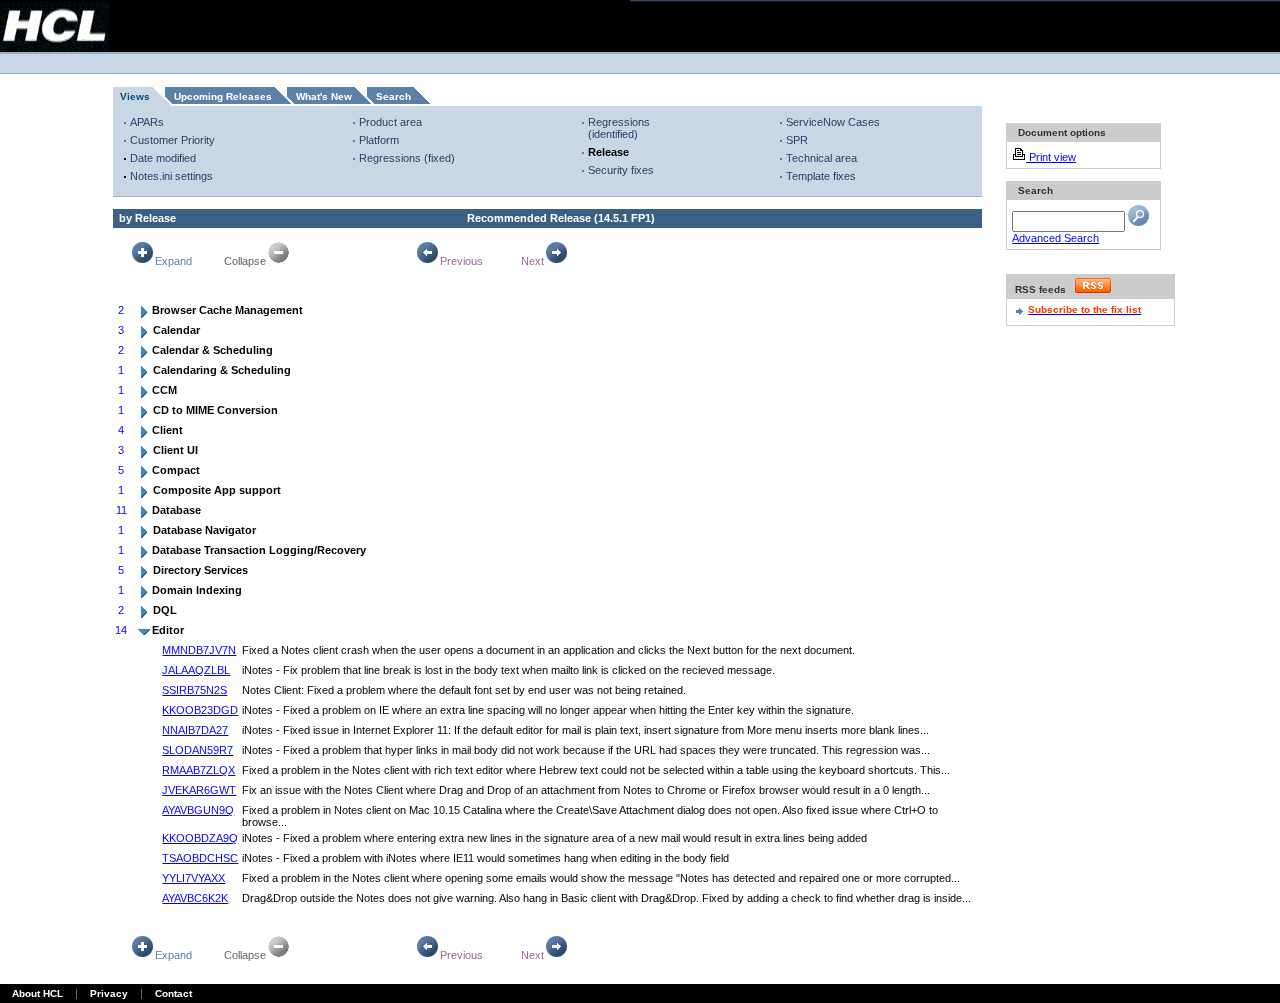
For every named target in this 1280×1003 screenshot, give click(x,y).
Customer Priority (172, 140)
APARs (147, 122)
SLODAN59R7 (197, 750)
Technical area (821, 158)
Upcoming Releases (223, 96)
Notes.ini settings (171, 176)
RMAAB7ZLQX (198, 770)
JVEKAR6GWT (199, 790)
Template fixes (821, 176)
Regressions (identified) (619, 128)
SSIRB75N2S (194, 690)
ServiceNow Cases (833, 122)
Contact (173, 993)
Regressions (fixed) (407, 158)
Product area (390, 122)
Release (608, 152)
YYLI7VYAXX (193, 878)
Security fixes (621, 170)
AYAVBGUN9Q (198, 810)
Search (393, 96)
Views (135, 96)
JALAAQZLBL (196, 670)
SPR (797, 140)
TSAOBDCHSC (200, 858)
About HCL (37, 993)
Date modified (163, 158)
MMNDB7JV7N (199, 650)
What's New (324, 96)
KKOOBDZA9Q (200, 838)
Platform (379, 140)
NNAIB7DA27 (195, 730)
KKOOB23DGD (200, 710)
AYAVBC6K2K (195, 898)
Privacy (109, 993)
